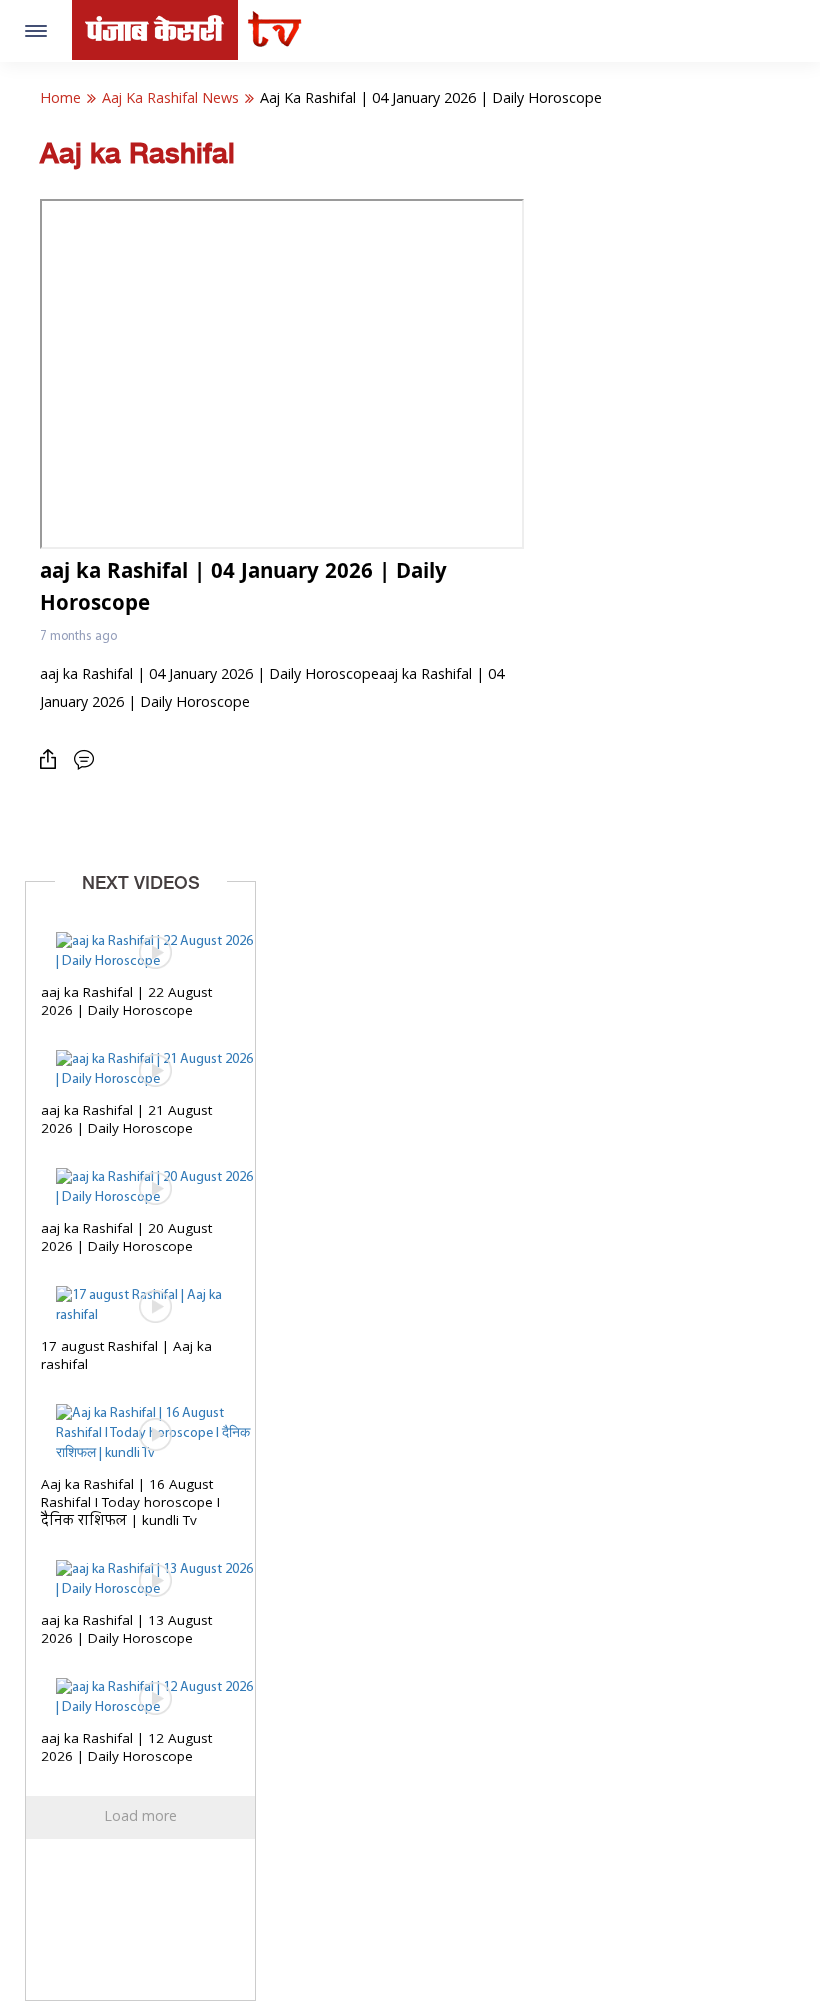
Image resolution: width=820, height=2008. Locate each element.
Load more (140, 1817)
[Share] (53, 759)
